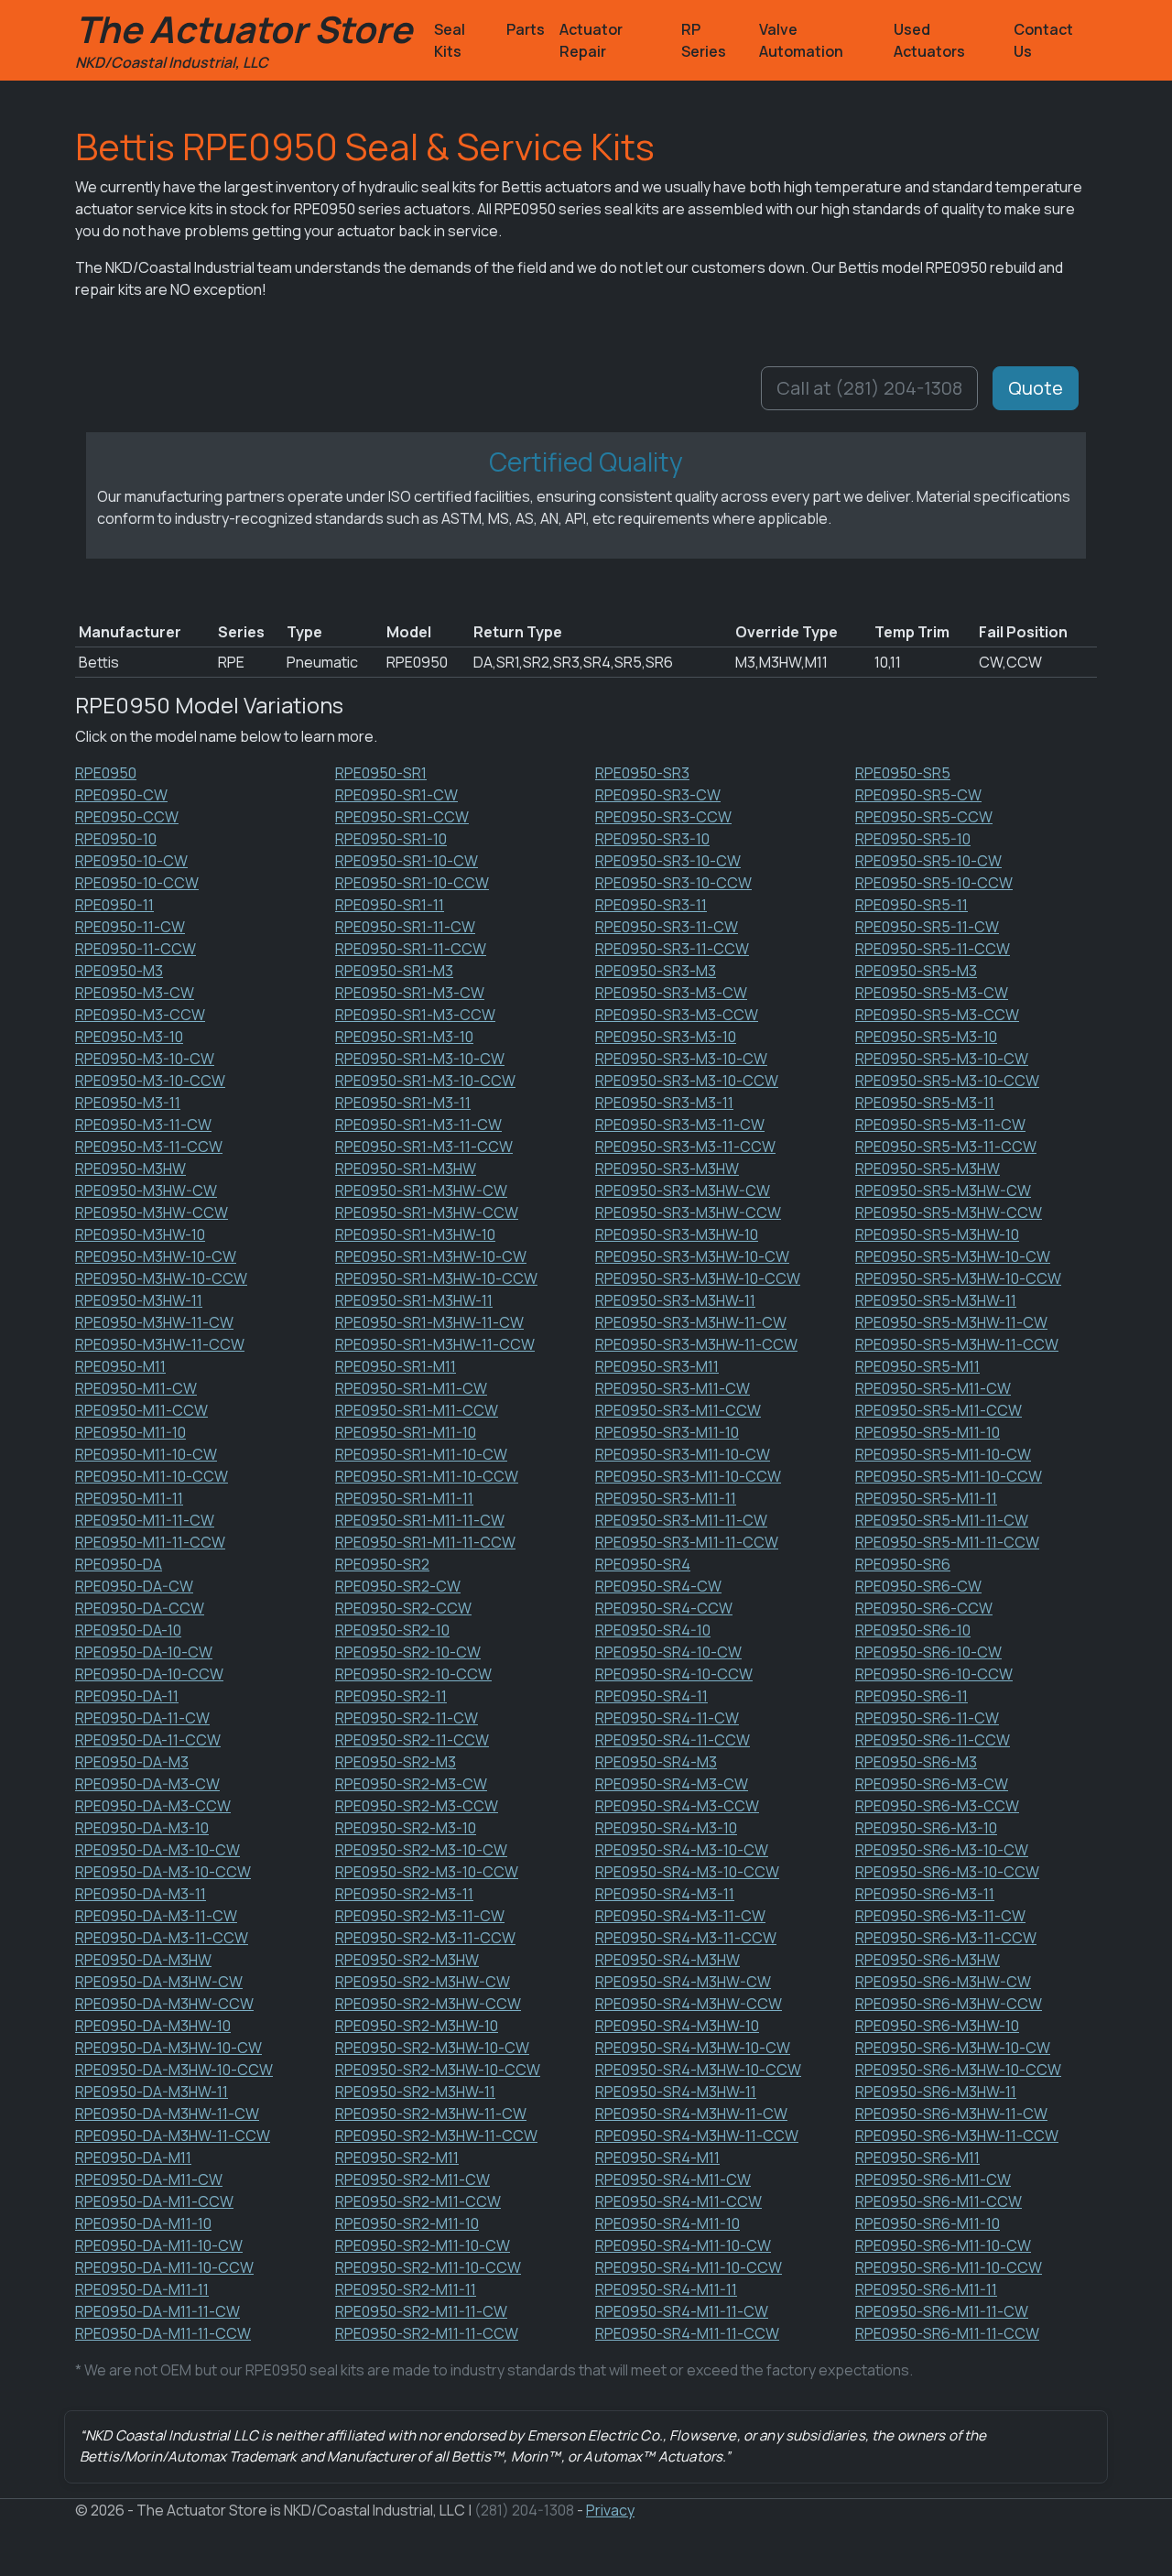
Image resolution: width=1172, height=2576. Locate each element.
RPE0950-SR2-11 (391, 1696)
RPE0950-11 (114, 905)
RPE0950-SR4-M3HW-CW (683, 1982)
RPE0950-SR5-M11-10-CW (943, 1454)
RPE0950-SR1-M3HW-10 (415, 1234)
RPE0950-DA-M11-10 (143, 2223)
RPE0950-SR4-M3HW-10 (677, 2026)
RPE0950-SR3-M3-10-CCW (687, 1081)
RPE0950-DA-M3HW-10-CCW (174, 2070)
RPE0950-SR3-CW (658, 795)
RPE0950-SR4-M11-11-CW (682, 2311)
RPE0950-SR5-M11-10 (928, 1432)
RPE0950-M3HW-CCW (152, 1212)
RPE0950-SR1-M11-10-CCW (427, 1476)
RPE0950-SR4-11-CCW (673, 1740)
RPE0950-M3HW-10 (140, 1234)
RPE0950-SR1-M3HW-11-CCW (435, 1344)
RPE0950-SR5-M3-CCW (937, 1015)
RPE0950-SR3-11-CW (667, 927)
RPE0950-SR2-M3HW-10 (417, 2026)
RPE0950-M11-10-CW (146, 1454)
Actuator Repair (591, 40)
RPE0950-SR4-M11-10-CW (683, 2245)
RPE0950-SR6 (903, 1564)
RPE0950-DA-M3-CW (147, 1784)
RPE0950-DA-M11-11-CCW (163, 2333)
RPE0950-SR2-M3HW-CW (423, 1982)
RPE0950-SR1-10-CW (407, 861)
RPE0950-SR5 (903, 773)
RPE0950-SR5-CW (918, 795)
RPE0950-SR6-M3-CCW (937, 1806)
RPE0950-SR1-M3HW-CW (421, 1190)
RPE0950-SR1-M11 (396, 1366)
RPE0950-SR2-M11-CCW (418, 2201)
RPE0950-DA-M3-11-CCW (162, 1938)
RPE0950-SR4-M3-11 (665, 1894)
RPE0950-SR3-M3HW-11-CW (691, 1322)
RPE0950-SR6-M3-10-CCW (947, 1872)
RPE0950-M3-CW (135, 993)
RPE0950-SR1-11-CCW (411, 949)
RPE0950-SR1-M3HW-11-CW (429, 1322)
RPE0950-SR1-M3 (394, 971)
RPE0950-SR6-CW (918, 1586)
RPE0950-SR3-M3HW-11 (675, 1300)
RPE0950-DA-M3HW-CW (159, 1982)
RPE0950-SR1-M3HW (406, 1168)
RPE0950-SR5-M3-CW (932, 993)
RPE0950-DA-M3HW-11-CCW (173, 2136)
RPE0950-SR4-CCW (664, 1608)
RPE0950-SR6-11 (912, 1696)
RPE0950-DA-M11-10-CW (159, 2245)
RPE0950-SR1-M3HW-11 (414, 1300)
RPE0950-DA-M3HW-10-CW (168, 2048)
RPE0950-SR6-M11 (917, 2158)
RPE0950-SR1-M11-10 (406, 1432)
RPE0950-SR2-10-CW (408, 1652)
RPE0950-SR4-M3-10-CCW (687, 1872)
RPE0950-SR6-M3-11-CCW (946, 1938)
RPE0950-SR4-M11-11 (666, 2289)
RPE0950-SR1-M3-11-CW (418, 1125)
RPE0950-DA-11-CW (142, 1718)
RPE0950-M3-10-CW (145, 1059)
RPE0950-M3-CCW (140, 1015)
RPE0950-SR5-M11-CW (933, 1388)
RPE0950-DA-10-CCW (149, 1674)
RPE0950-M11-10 (130, 1432)
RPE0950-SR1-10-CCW (412, 883)
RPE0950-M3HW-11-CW (154, 1322)
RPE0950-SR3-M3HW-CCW (688, 1212)
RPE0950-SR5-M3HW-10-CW (953, 1256)
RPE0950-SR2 (382, 1564)
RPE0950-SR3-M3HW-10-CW (692, 1256)
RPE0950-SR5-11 (912, 905)
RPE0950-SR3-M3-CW (671, 993)
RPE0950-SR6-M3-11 (925, 1894)
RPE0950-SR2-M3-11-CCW (425, 1938)
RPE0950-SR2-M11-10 (407, 2223)
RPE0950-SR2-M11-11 (406, 2289)
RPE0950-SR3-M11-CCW (678, 1410)
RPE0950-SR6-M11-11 (926, 2289)
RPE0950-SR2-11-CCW (412, 1740)
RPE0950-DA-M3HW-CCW (164, 2004)
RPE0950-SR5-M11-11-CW (942, 1520)
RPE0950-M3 (119, 971)
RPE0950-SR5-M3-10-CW (942, 1059)
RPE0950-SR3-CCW (663, 817)
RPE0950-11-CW (130, 927)
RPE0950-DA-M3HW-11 (152, 2092)
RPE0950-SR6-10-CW (928, 1652)
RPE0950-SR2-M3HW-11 (415, 2092)
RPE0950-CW (121, 795)
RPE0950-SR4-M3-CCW (677, 1806)
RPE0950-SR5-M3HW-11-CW (951, 1322)
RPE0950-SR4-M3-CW (672, 1784)
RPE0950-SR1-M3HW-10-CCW (436, 1278)
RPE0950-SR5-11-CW (927, 927)
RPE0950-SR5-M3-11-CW (940, 1125)
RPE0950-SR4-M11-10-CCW (689, 2267)
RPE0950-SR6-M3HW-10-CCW (958, 2070)
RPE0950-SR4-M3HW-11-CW (691, 2114)
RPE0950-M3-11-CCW (149, 1147)
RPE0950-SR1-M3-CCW (415, 1015)
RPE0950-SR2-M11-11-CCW (427, 2333)
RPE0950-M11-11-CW (145, 1520)
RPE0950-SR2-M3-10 (406, 1828)
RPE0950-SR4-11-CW (667, 1718)
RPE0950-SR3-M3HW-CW (683, 1190)
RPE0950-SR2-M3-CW (411, 1784)
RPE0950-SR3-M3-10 (666, 1037)
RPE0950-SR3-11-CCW (672, 949)
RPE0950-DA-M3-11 (141, 1894)
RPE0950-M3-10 (129, 1037)
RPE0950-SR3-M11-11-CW (681, 1520)
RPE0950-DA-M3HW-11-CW (167, 2114)
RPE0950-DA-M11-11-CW (157, 2311)
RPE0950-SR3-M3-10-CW (681, 1059)
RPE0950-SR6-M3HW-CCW (949, 2004)
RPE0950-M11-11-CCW (150, 1542)
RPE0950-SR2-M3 (396, 1762)
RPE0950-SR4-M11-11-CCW (687, 2333)
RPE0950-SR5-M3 (916, 971)
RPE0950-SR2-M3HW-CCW (428, 2004)
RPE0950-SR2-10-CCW (413, 1674)
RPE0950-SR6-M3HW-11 (936, 2092)
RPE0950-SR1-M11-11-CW (420, 1520)
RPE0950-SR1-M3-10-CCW (425, 1081)
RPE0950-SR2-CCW (403, 1608)
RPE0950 (106, 773)
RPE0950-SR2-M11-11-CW (421, 2311)
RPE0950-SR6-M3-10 (926, 1828)
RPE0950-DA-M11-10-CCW (164, 2267)
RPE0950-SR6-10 (913, 1630)
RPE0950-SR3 (642, 773)
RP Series (704, 40)
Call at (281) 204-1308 (869, 388)
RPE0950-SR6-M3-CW (932, 1784)
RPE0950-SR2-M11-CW (412, 2179)
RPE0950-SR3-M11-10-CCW (688, 1476)
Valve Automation (801, 40)
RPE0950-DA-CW (134, 1586)
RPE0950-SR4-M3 (656, 1762)
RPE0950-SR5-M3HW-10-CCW (958, 1278)
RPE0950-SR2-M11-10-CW (423, 2245)
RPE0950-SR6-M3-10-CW (942, 1850)
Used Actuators (929, 40)
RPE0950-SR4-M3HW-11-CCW (697, 2136)
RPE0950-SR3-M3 (656, 971)
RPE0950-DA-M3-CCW (153, 1806)
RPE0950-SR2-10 (392, 1630)
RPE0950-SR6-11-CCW (933, 1740)
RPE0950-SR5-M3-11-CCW (946, 1147)
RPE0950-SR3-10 (652, 839)
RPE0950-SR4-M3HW (667, 1960)
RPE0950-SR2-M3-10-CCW (427, 1872)
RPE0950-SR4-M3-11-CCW (686, 1938)
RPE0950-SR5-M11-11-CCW (947, 1542)
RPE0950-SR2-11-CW (407, 1718)
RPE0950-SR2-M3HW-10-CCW (438, 2070)
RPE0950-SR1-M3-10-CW (420, 1059)
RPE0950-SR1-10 (391, 839)
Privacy (610, 2510)
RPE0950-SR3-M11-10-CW (683, 1454)
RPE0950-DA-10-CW (144, 1652)
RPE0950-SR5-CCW (924, 817)
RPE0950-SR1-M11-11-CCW (425, 1542)
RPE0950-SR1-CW (396, 795)
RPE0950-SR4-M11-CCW (678, 2201)
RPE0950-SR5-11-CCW (933, 949)
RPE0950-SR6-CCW (924, 1608)
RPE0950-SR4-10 (653, 1630)
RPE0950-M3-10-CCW (150, 1081)
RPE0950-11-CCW (136, 949)
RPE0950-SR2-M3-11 (404, 1894)
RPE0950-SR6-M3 (916, 1762)
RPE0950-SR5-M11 (917, 1366)
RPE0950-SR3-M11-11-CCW (687, 1542)
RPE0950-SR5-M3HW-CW (943, 1190)
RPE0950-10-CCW (137, 883)
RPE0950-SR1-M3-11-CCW (424, 1147)
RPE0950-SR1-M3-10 (404, 1037)
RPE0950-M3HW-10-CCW (161, 1278)
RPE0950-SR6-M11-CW (933, 2179)
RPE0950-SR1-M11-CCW (417, 1410)
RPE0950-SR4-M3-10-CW (682, 1850)
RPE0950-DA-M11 (133, 2158)
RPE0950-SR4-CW (658, 1586)
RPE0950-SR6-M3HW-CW (943, 1982)
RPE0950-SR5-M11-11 (926, 1498)
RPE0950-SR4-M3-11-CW (680, 1916)
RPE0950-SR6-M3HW (928, 1960)
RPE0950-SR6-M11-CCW (939, 2201)
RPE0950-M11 (120, 1366)
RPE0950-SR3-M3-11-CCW (685, 1147)
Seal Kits (450, 40)
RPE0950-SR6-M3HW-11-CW (951, 2114)
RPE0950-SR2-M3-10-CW (421, 1850)
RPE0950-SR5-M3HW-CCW (949, 1212)
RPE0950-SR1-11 (390, 905)
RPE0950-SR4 (643, 1564)
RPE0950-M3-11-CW (143, 1125)
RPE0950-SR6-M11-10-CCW (949, 2267)
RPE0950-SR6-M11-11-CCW (947, 2333)
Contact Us (1043, 40)
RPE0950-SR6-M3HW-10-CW (953, 2048)
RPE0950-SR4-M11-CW (673, 2179)
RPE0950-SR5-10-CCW (934, 883)
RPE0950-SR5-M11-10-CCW (949, 1476)
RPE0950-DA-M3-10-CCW (163, 1872)
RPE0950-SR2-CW (398, 1586)
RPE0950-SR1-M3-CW (410, 993)
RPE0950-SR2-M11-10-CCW (428, 2267)
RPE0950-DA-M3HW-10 (153, 2026)
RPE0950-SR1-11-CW (405, 927)
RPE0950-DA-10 (128, 1630)
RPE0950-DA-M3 (132, 1762)
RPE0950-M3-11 (128, 1103)
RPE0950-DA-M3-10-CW (157, 1850)
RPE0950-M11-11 (129, 1498)
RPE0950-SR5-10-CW (928, 861)
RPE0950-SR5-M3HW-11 (936, 1300)
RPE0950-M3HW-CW (146, 1190)
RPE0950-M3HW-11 (139, 1300)
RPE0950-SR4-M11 (657, 2158)
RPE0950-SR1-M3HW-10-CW (431, 1256)
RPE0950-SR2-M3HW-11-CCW (436, 2136)
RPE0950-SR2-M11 (397, 2158)
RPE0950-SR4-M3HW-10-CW (693, 2048)
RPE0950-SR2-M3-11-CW (420, 1916)
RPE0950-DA (119, 1564)
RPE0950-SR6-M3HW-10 (937, 2026)
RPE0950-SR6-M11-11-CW (942, 2311)
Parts (526, 29)
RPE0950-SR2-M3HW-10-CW (432, 2048)
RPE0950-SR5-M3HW (928, 1168)
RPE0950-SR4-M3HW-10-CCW (698, 2070)
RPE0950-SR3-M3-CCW (677, 1015)
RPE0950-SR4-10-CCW (674, 1674)
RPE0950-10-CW (131, 861)
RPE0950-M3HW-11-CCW (160, 1344)
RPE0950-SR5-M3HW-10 (937, 1234)
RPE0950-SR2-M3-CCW (417, 1806)
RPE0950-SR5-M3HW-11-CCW (957, 1344)
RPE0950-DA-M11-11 (142, 2289)
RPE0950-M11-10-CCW (152, 1476)
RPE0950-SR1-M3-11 (403, 1103)
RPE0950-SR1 (381, 773)
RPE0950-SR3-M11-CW (673, 1388)
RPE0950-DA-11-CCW (148, 1740)
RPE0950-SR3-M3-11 (664, 1103)
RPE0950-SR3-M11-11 (666, 1498)
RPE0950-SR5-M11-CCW (939, 1410)
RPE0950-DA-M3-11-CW (156, 1916)
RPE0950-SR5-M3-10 (926, 1037)
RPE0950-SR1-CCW (402, 817)
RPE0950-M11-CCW (141, 1410)
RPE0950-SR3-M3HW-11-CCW (696, 1344)
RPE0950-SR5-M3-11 (925, 1103)
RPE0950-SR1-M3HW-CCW (427, 1212)
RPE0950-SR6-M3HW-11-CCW (957, 2136)
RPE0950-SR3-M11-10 (667, 1432)
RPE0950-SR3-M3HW (667, 1168)
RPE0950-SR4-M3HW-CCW (689, 2004)
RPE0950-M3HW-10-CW (156, 1256)
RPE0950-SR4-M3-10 (666, 1828)
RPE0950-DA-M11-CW (149, 2179)
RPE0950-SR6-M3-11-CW (940, 1916)
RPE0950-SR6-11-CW (927, 1718)
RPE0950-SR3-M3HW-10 (677, 1234)
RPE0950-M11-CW (136, 1388)
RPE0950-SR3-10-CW (668, 861)
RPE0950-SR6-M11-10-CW (943, 2245)
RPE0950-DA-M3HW (143, 1960)
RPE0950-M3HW (130, 1168)
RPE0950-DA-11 (127, 1696)
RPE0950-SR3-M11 (657, 1366)
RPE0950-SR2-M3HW (407, 1960)
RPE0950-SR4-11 (651, 1696)
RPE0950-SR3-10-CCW (673, 883)
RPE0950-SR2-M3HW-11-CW (431, 2114)
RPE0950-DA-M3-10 (142, 1828)
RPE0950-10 (116, 839)
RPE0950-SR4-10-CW (668, 1652)
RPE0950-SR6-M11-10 (928, 2223)
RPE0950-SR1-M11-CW (411, 1388)
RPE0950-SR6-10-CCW (934, 1674)
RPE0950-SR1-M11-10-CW (421, 1454)
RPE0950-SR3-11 (651, 905)
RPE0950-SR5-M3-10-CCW (947, 1081)
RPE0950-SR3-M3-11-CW (680, 1125)
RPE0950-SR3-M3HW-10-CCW (698, 1278)
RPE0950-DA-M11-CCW (154, 2201)
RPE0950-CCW (127, 817)
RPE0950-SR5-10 (913, 839)
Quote (1036, 388)
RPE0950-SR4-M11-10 (667, 2223)
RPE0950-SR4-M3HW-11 (676, 2092)
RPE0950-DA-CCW (140, 1608)
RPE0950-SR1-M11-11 (404, 1498)
